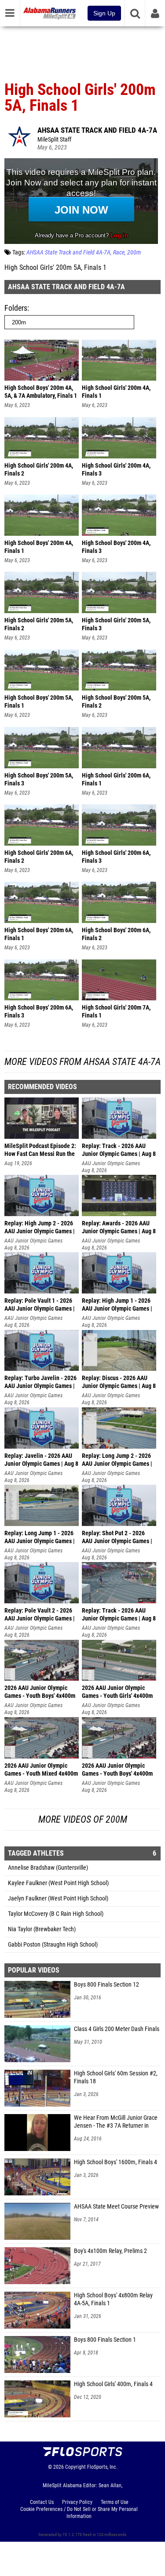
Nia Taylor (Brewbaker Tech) (42, 1929)
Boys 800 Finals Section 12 (106, 1985)
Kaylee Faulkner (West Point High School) (58, 1883)
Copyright (75, 2467)
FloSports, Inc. (102, 2467)
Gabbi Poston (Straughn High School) (53, 1945)
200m (134, 253)
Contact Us (42, 2502)
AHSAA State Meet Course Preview (116, 2207)
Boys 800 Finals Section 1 (105, 2340)
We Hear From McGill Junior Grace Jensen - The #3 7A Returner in (116, 2122)
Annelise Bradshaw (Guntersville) (48, 1868)
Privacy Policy (77, 2502)
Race (119, 253)
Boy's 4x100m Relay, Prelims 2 (110, 2251)
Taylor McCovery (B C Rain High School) (56, 1914)
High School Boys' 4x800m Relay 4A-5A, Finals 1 (113, 2299)
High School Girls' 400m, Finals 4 (113, 2384)
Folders (16, 308)
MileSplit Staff (54, 140)
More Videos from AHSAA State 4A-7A (82, 1062)
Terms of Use (115, 2502)
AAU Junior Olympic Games (111, 1163)
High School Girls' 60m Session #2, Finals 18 (116, 2077)
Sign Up (104, 13)
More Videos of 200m (83, 1819)
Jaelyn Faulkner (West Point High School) (58, 1898)
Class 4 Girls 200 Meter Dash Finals (117, 2029)
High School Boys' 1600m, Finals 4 (115, 2162)
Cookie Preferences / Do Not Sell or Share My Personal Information (79, 2513)
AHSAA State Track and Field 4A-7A (97, 130)
